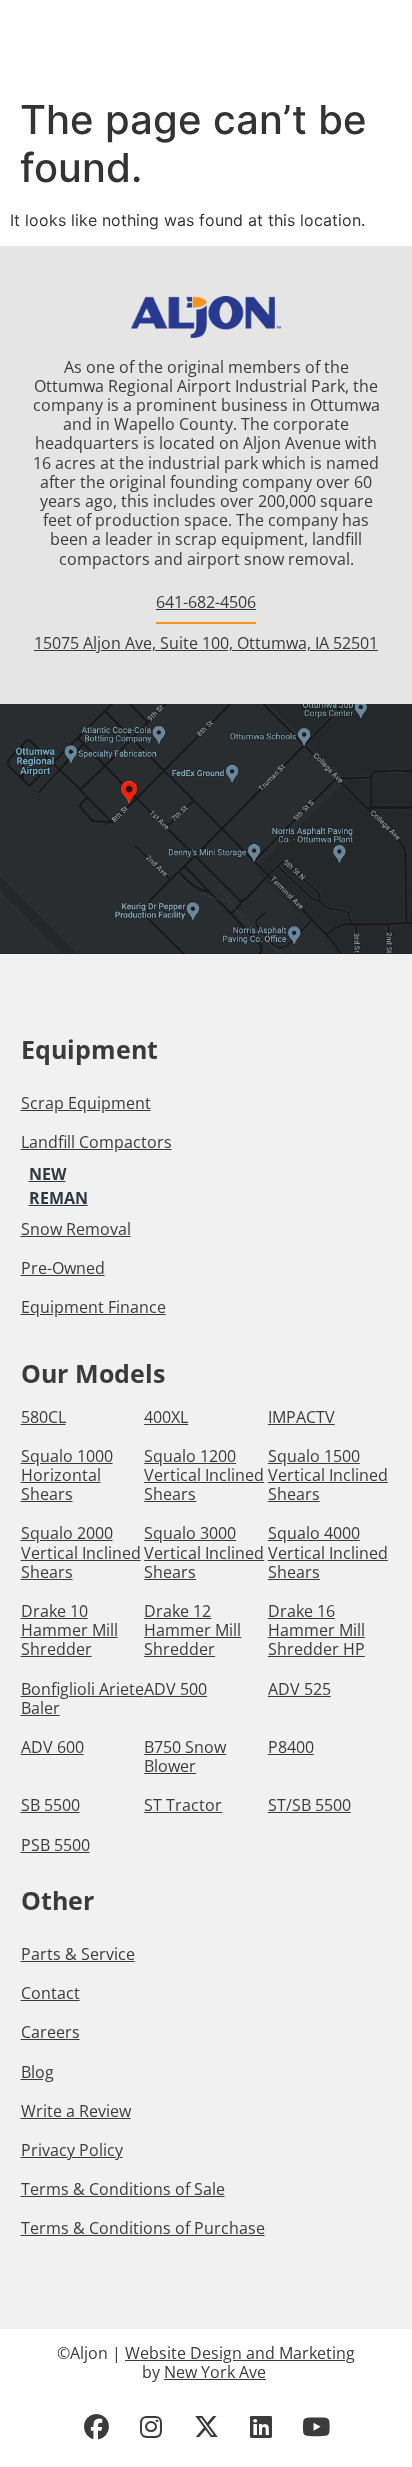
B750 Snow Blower (185, 1757)
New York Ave (215, 2372)
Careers (50, 2032)
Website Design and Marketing (240, 2353)
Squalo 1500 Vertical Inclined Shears (328, 1476)
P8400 (291, 1747)
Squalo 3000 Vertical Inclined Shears (204, 1553)
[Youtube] (316, 2427)
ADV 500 (175, 1689)
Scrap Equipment (86, 1103)
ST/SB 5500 (309, 1805)
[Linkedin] (261, 2427)
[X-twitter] (206, 2427)
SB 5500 (50, 1805)
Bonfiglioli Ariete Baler (82, 1699)
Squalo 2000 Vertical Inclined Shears (81, 1553)
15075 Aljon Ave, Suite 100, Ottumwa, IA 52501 (206, 643)
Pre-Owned (63, 1268)
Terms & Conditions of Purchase (143, 2228)
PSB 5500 (55, 1845)
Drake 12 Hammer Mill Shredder (192, 1631)
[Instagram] (151, 2427)
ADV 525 (299, 1689)
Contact (50, 1993)
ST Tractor (183, 1805)
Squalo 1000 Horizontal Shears (67, 1476)
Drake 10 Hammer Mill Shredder (69, 1631)
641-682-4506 (206, 602)
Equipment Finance (93, 1307)
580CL (43, 1417)
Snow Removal (76, 1229)
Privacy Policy (72, 2150)
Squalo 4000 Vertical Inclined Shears (328, 1553)
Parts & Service (78, 1954)
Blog (37, 2072)
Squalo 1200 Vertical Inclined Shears (204, 1476)
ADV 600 (52, 1747)
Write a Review (76, 2111)
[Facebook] (96, 2427)
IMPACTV (301, 1417)
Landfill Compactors (96, 1142)
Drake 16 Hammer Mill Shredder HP (316, 1631)
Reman (58, 1198)
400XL (166, 1417)
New (47, 1174)
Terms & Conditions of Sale (123, 2189)
